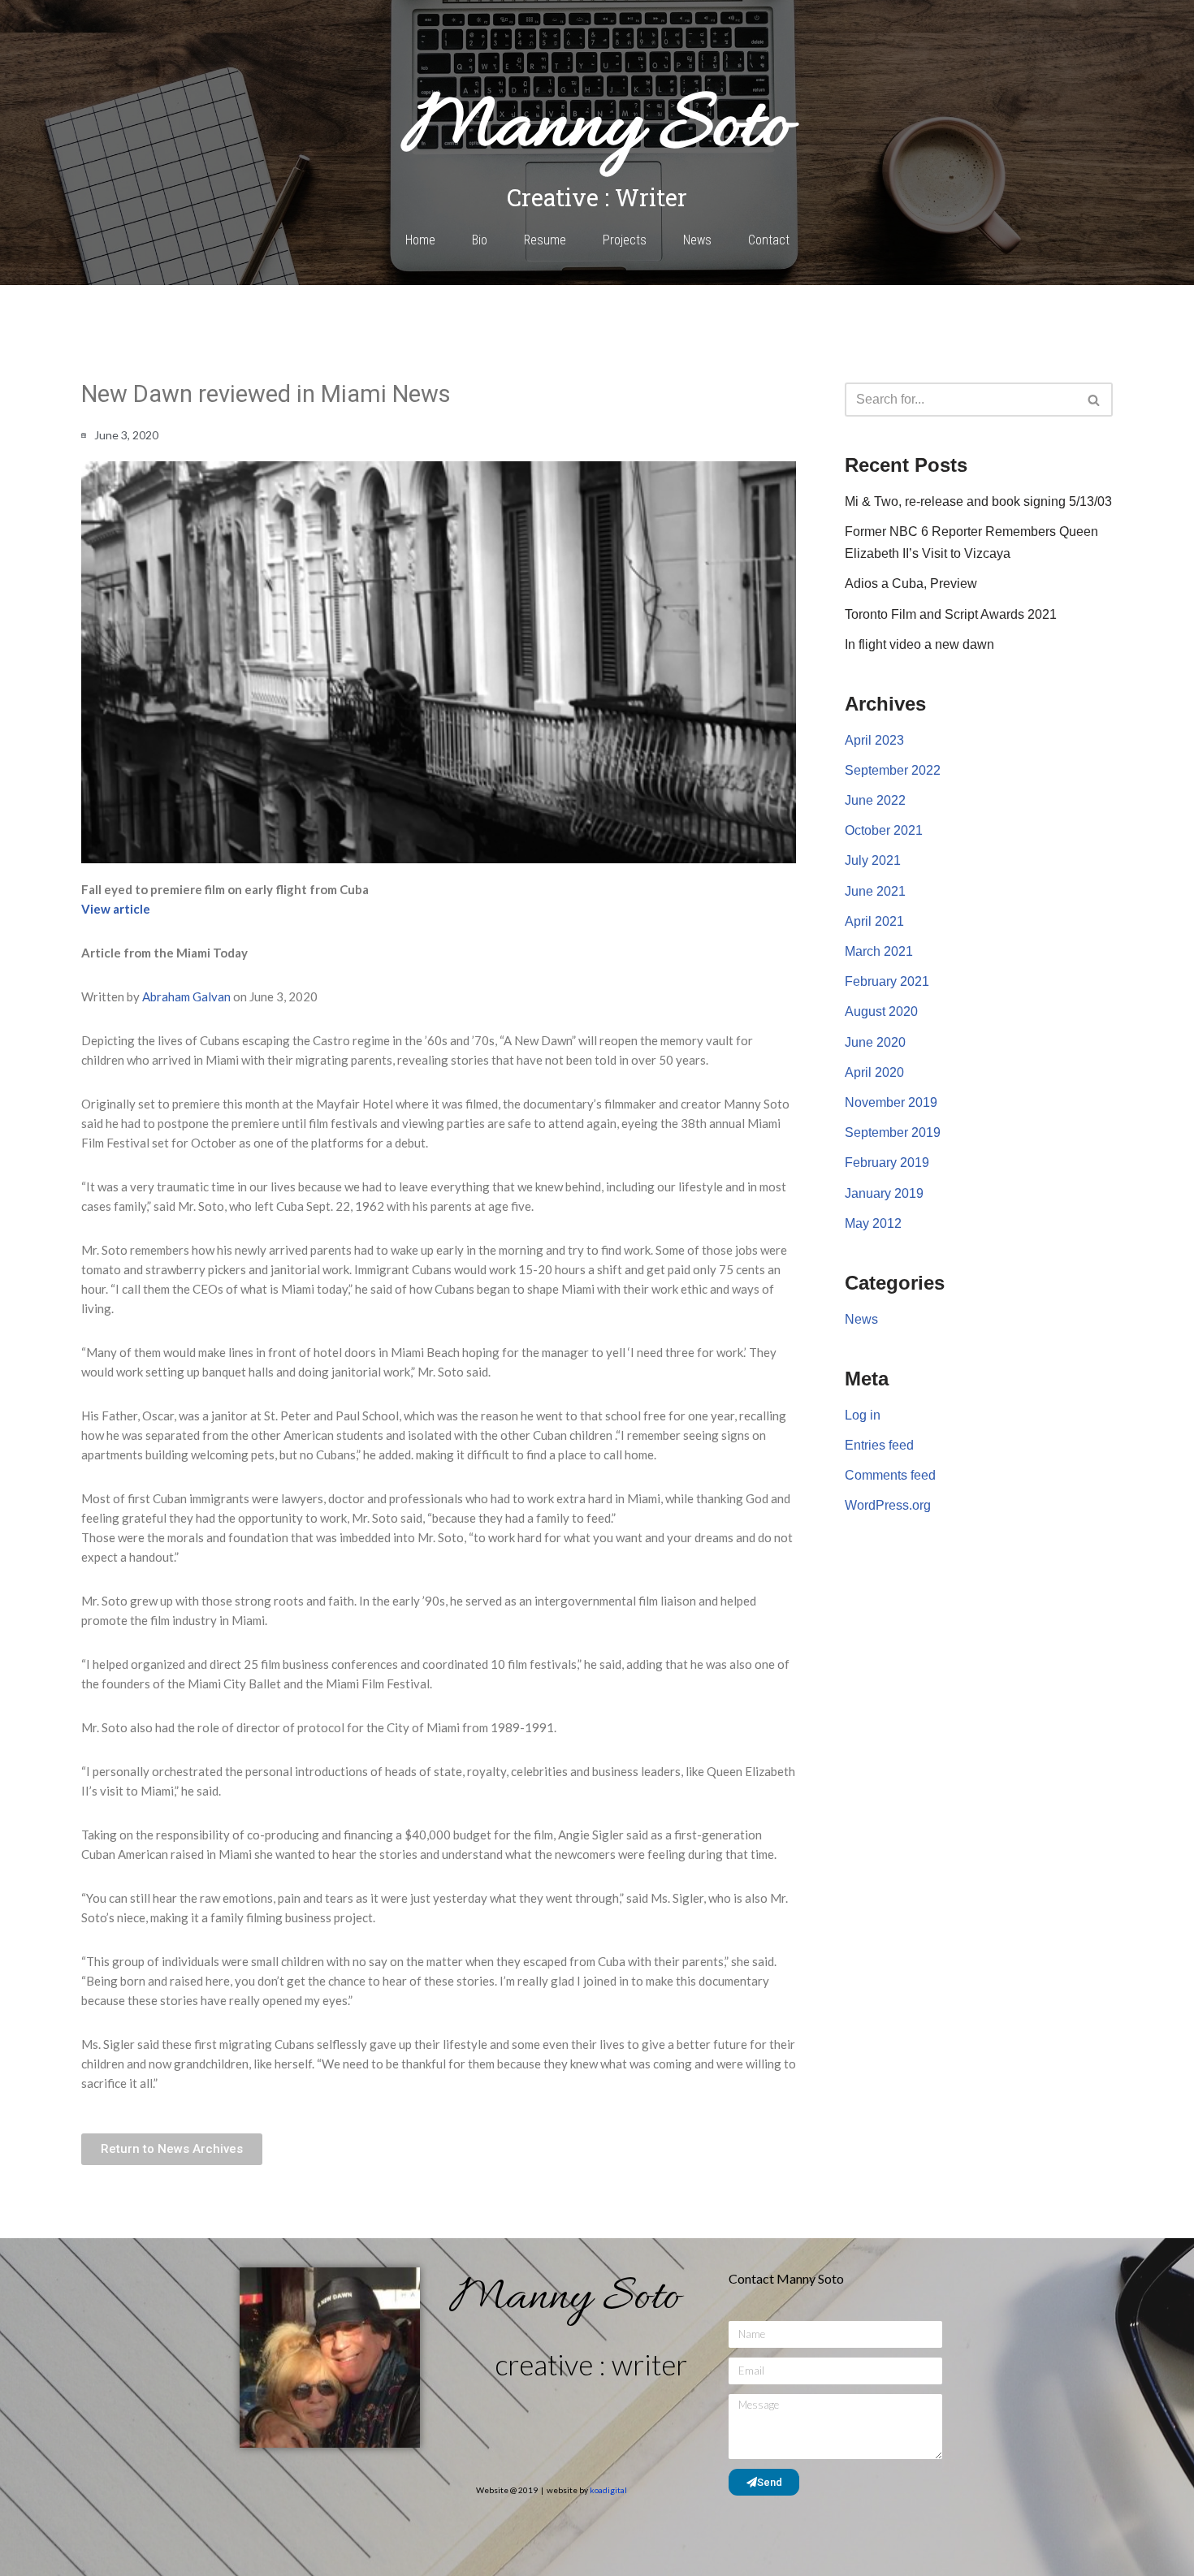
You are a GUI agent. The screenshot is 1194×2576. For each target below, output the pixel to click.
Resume (545, 240)
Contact (769, 240)
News (697, 240)
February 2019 (887, 1163)
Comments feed (890, 1475)
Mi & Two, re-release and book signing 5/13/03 (978, 501)
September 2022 (893, 770)
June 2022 (875, 800)
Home (420, 240)
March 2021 (879, 951)
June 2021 (875, 891)
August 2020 (881, 1011)
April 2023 (874, 740)
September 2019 (893, 1132)
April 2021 (874, 921)
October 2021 (884, 830)
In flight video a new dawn (919, 644)
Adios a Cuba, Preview (911, 583)
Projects (625, 240)
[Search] (1094, 400)
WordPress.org (888, 1505)
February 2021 (887, 981)
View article (116, 909)
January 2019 (884, 1193)
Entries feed (879, 1445)
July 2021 (873, 860)
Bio (480, 240)
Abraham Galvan (186, 996)
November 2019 (891, 1102)
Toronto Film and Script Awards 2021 (951, 614)
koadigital (608, 2490)
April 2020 (874, 1072)
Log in (863, 1415)
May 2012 (873, 1223)
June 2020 (875, 1042)
